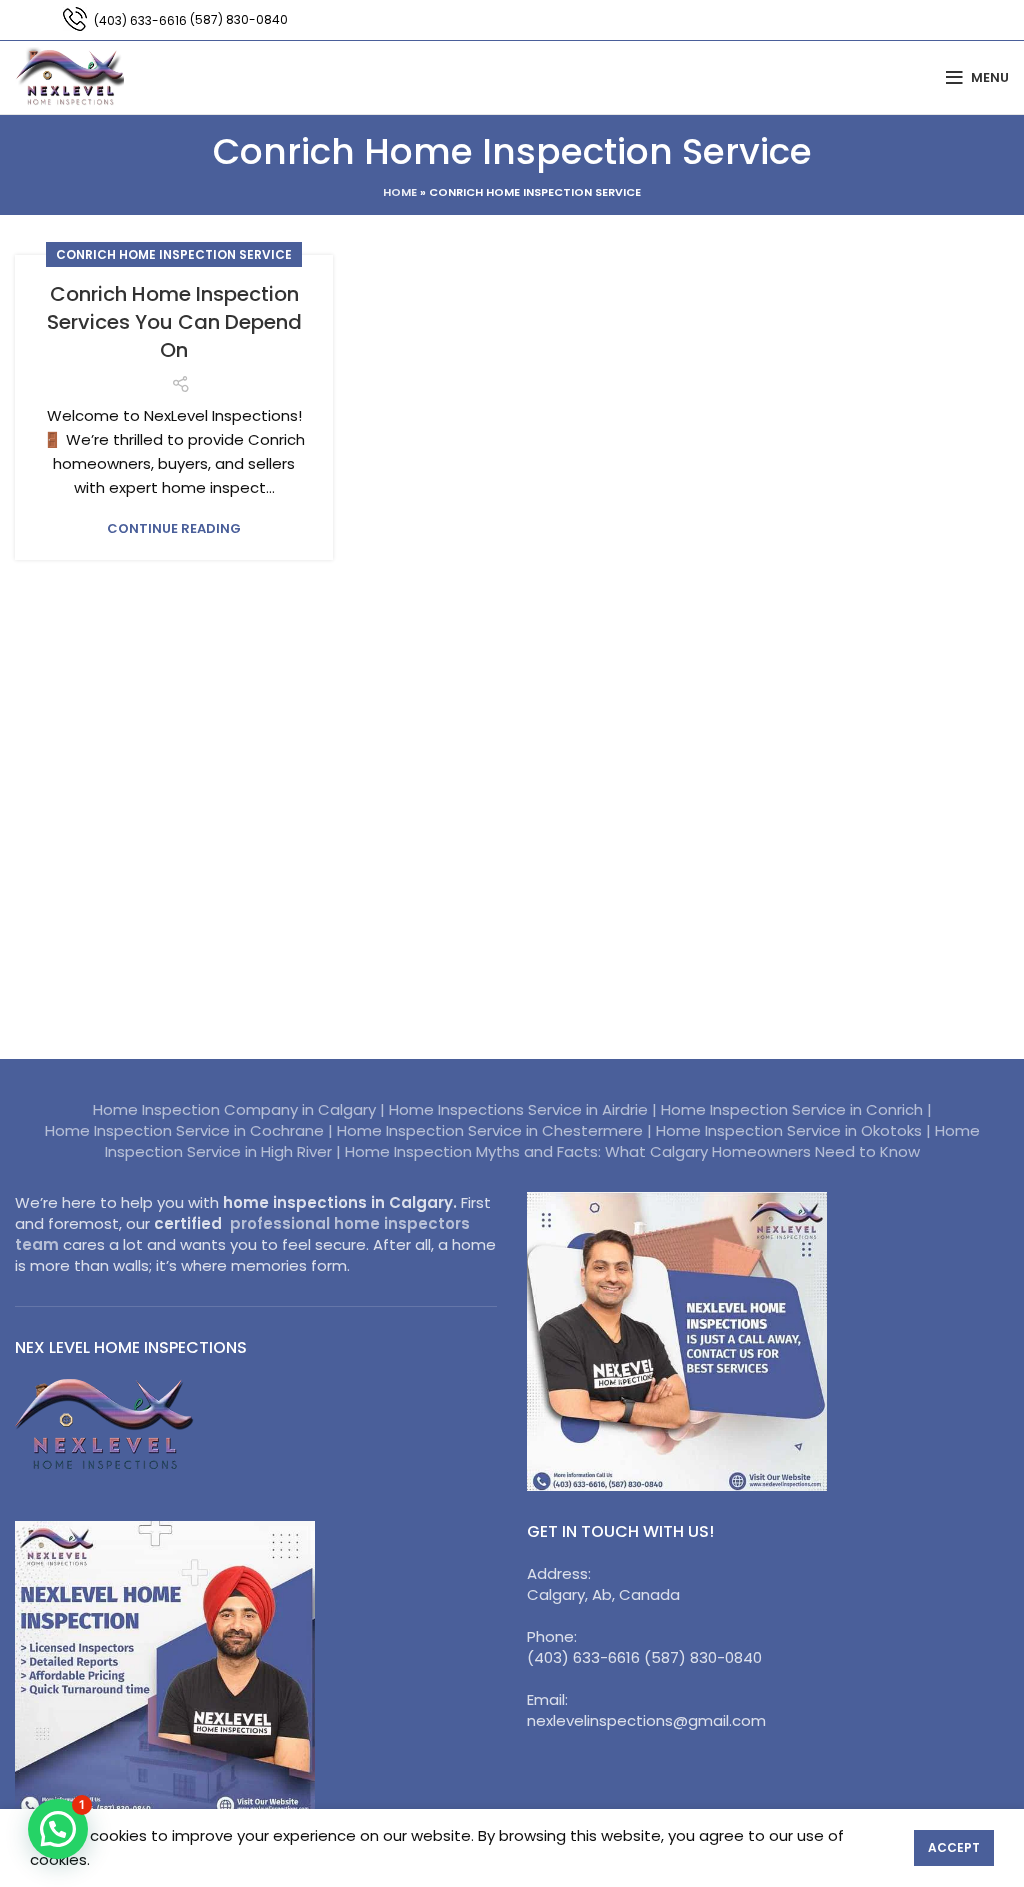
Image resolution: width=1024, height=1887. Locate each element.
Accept (954, 1847)
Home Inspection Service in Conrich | (796, 1109)
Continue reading (174, 528)
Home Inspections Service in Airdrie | (525, 1109)
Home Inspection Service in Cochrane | (191, 1130)
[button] (58, 1829)
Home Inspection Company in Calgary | (241, 1109)
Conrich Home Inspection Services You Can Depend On (174, 322)
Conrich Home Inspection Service (174, 254)
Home (400, 192)
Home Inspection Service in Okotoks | (795, 1130)
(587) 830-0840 (239, 19)
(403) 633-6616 (140, 20)
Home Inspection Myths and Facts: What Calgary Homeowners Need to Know (632, 1151)
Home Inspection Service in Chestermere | (496, 1130)
